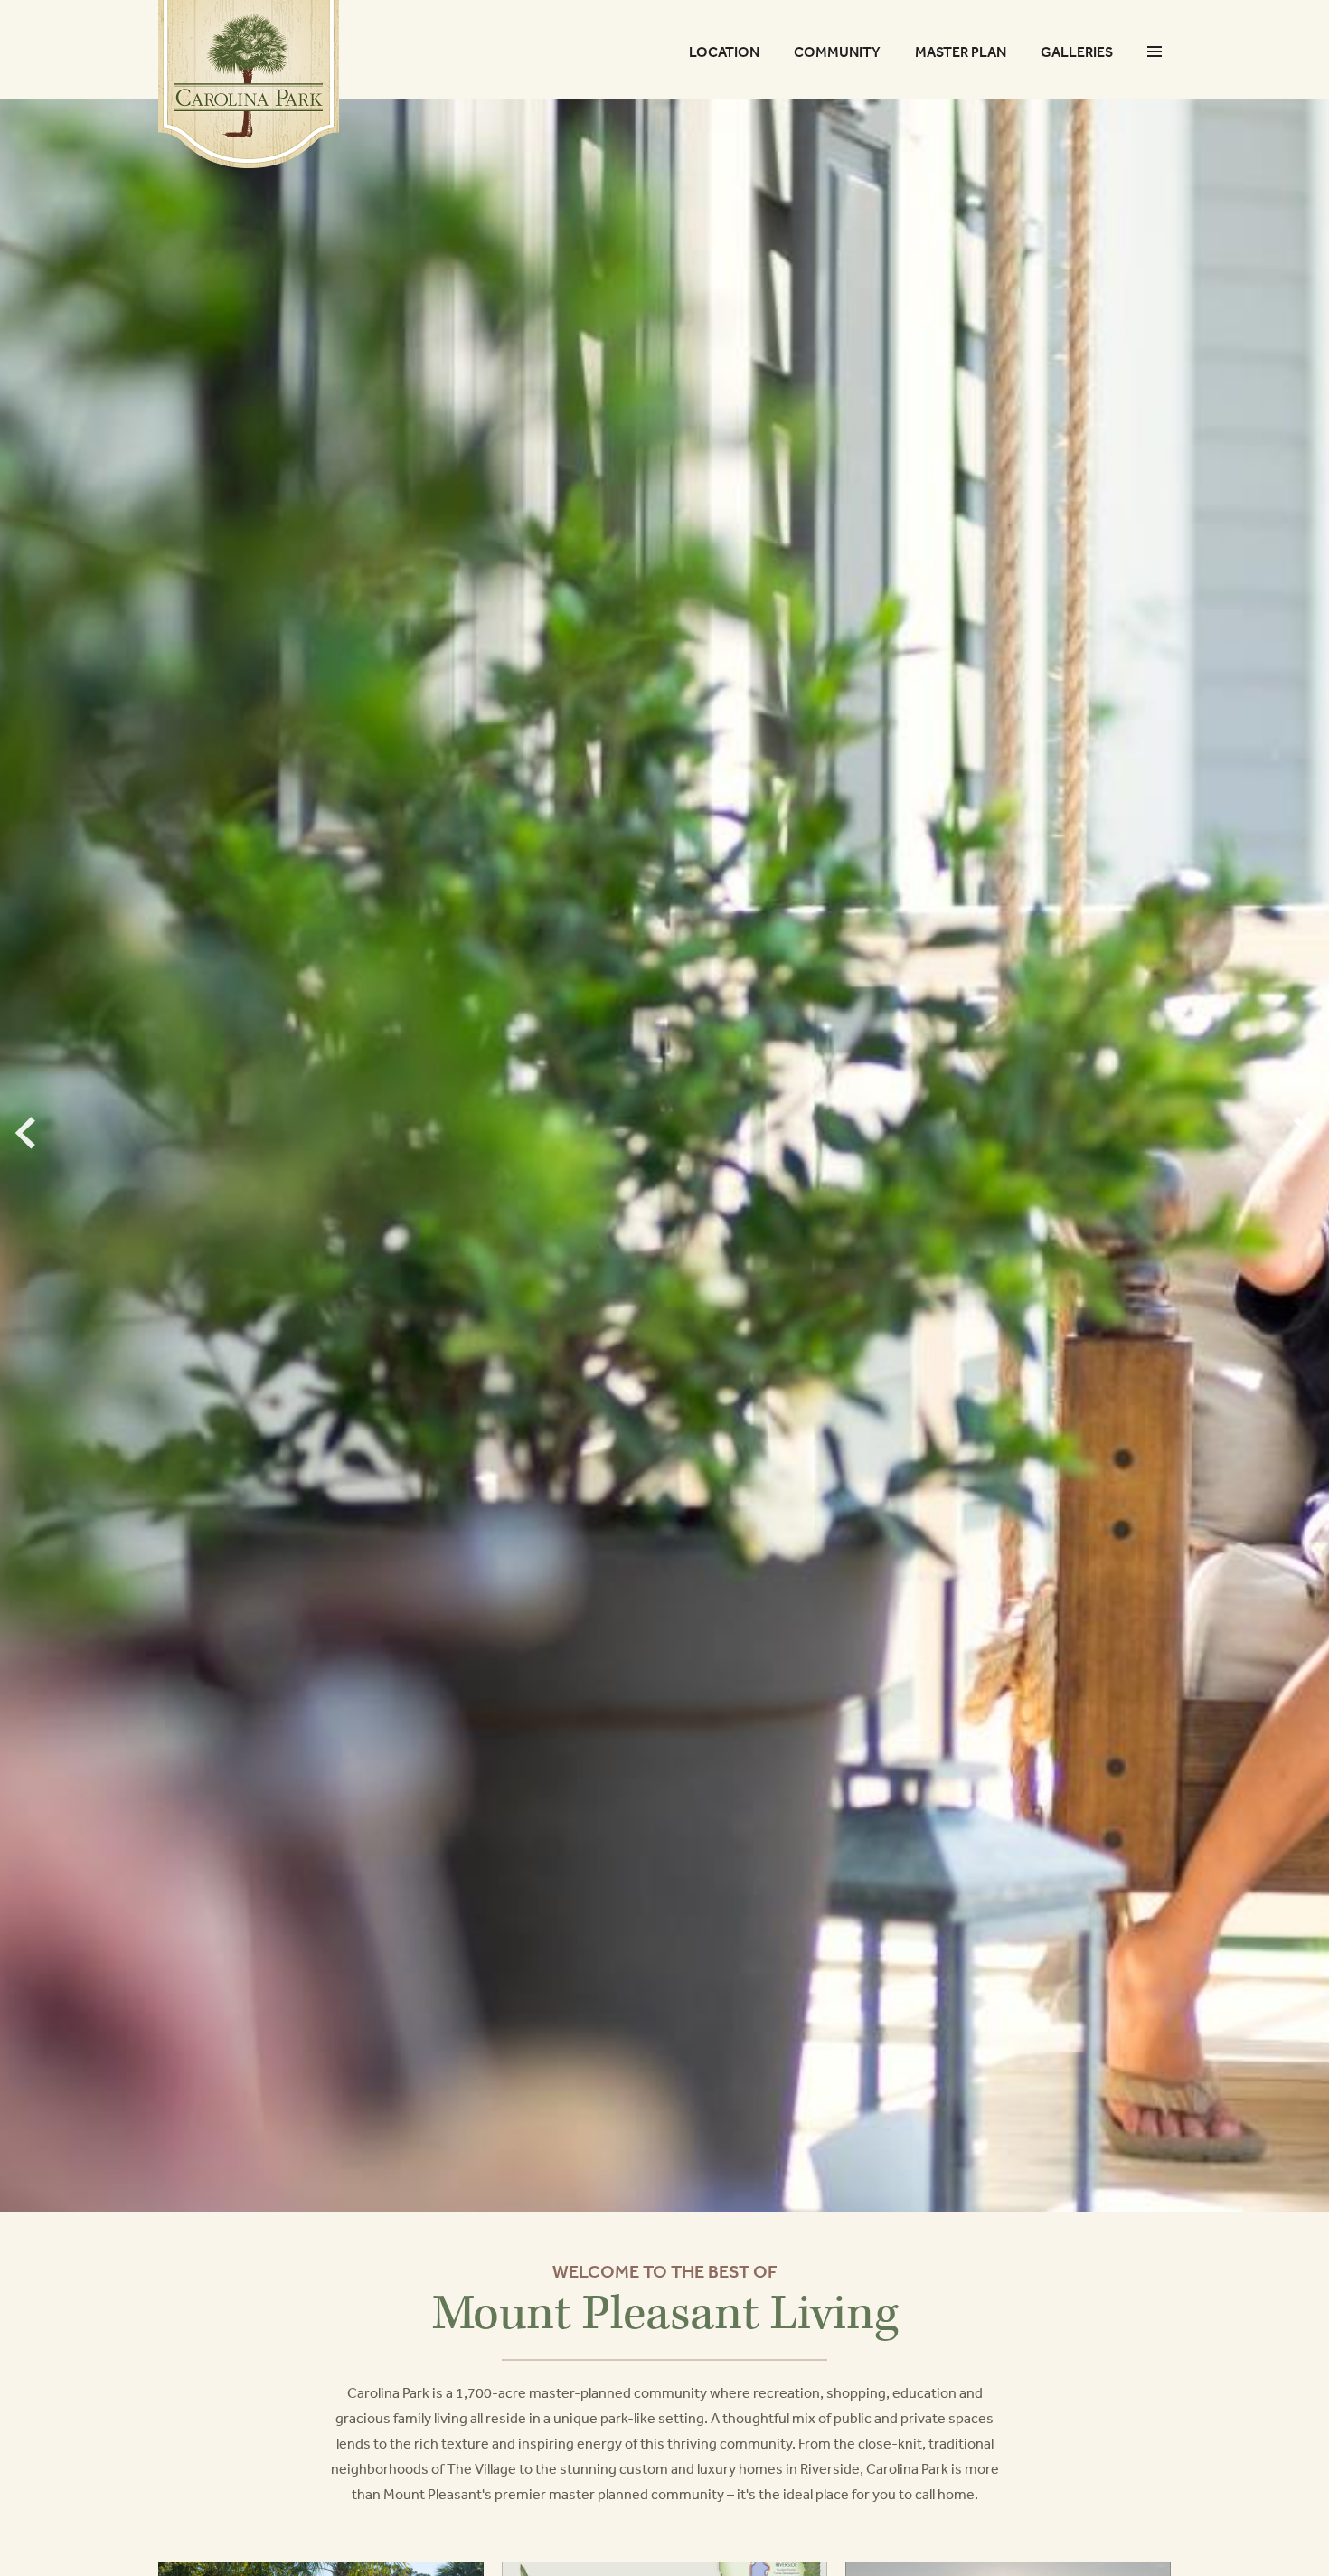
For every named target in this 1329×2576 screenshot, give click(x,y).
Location (724, 52)
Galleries (1077, 52)
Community (837, 52)
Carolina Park (249, 84)
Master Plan (961, 52)
